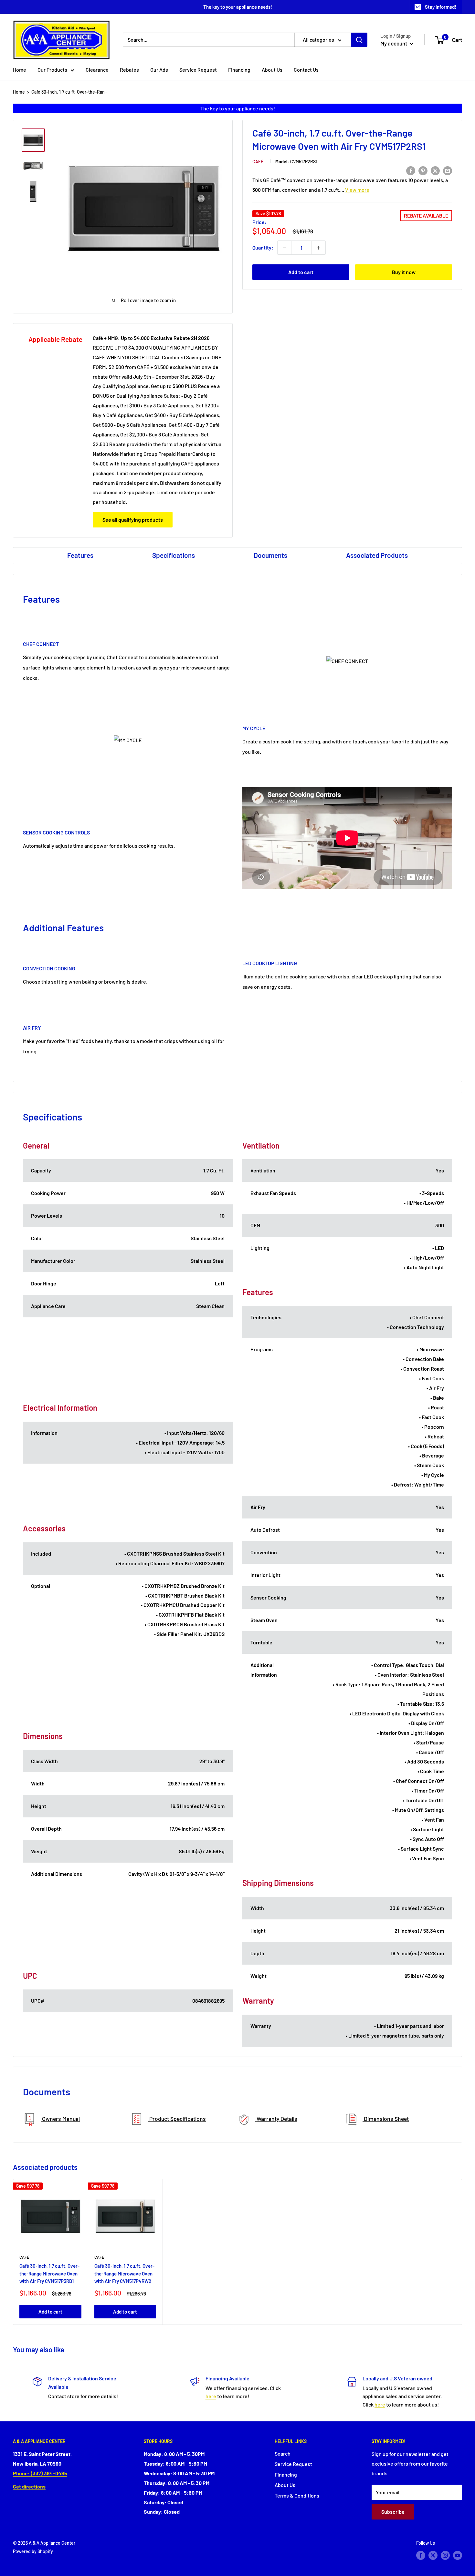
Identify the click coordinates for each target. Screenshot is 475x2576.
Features (80, 555)
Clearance (97, 70)
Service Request (198, 70)
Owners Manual (60, 2119)
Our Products (52, 70)
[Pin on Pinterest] (423, 170)
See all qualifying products (133, 520)
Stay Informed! (441, 7)
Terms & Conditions (297, 2495)
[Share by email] (448, 170)
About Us (272, 70)
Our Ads (159, 70)
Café (258, 162)
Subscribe (393, 2512)
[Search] (359, 40)
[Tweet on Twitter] (435, 170)
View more (357, 190)
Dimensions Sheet (386, 2119)
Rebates (129, 70)
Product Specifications (177, 2119)
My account (394, 43)
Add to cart (301, 272)
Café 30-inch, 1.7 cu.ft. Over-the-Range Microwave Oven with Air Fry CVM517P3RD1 (49, 2273)
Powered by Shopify (33, 2551)
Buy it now (404, 272)
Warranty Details (276, 2119)
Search (283, 2453)
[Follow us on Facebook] (421, 2555)
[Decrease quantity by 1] (284, 248)
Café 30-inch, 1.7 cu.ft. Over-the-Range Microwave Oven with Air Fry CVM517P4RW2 (124, 2273)
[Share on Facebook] (411, 170)
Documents (270, 555)
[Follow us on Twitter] (433, 2555)
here (211, 2396)
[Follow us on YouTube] (458, 2555)
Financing (239, 70)
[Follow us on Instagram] (445, 2555)
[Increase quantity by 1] (319, 248)
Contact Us (306, 70)
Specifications (174, 555)
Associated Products (377, 555)
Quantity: (263, 248)
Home (20, 70)
